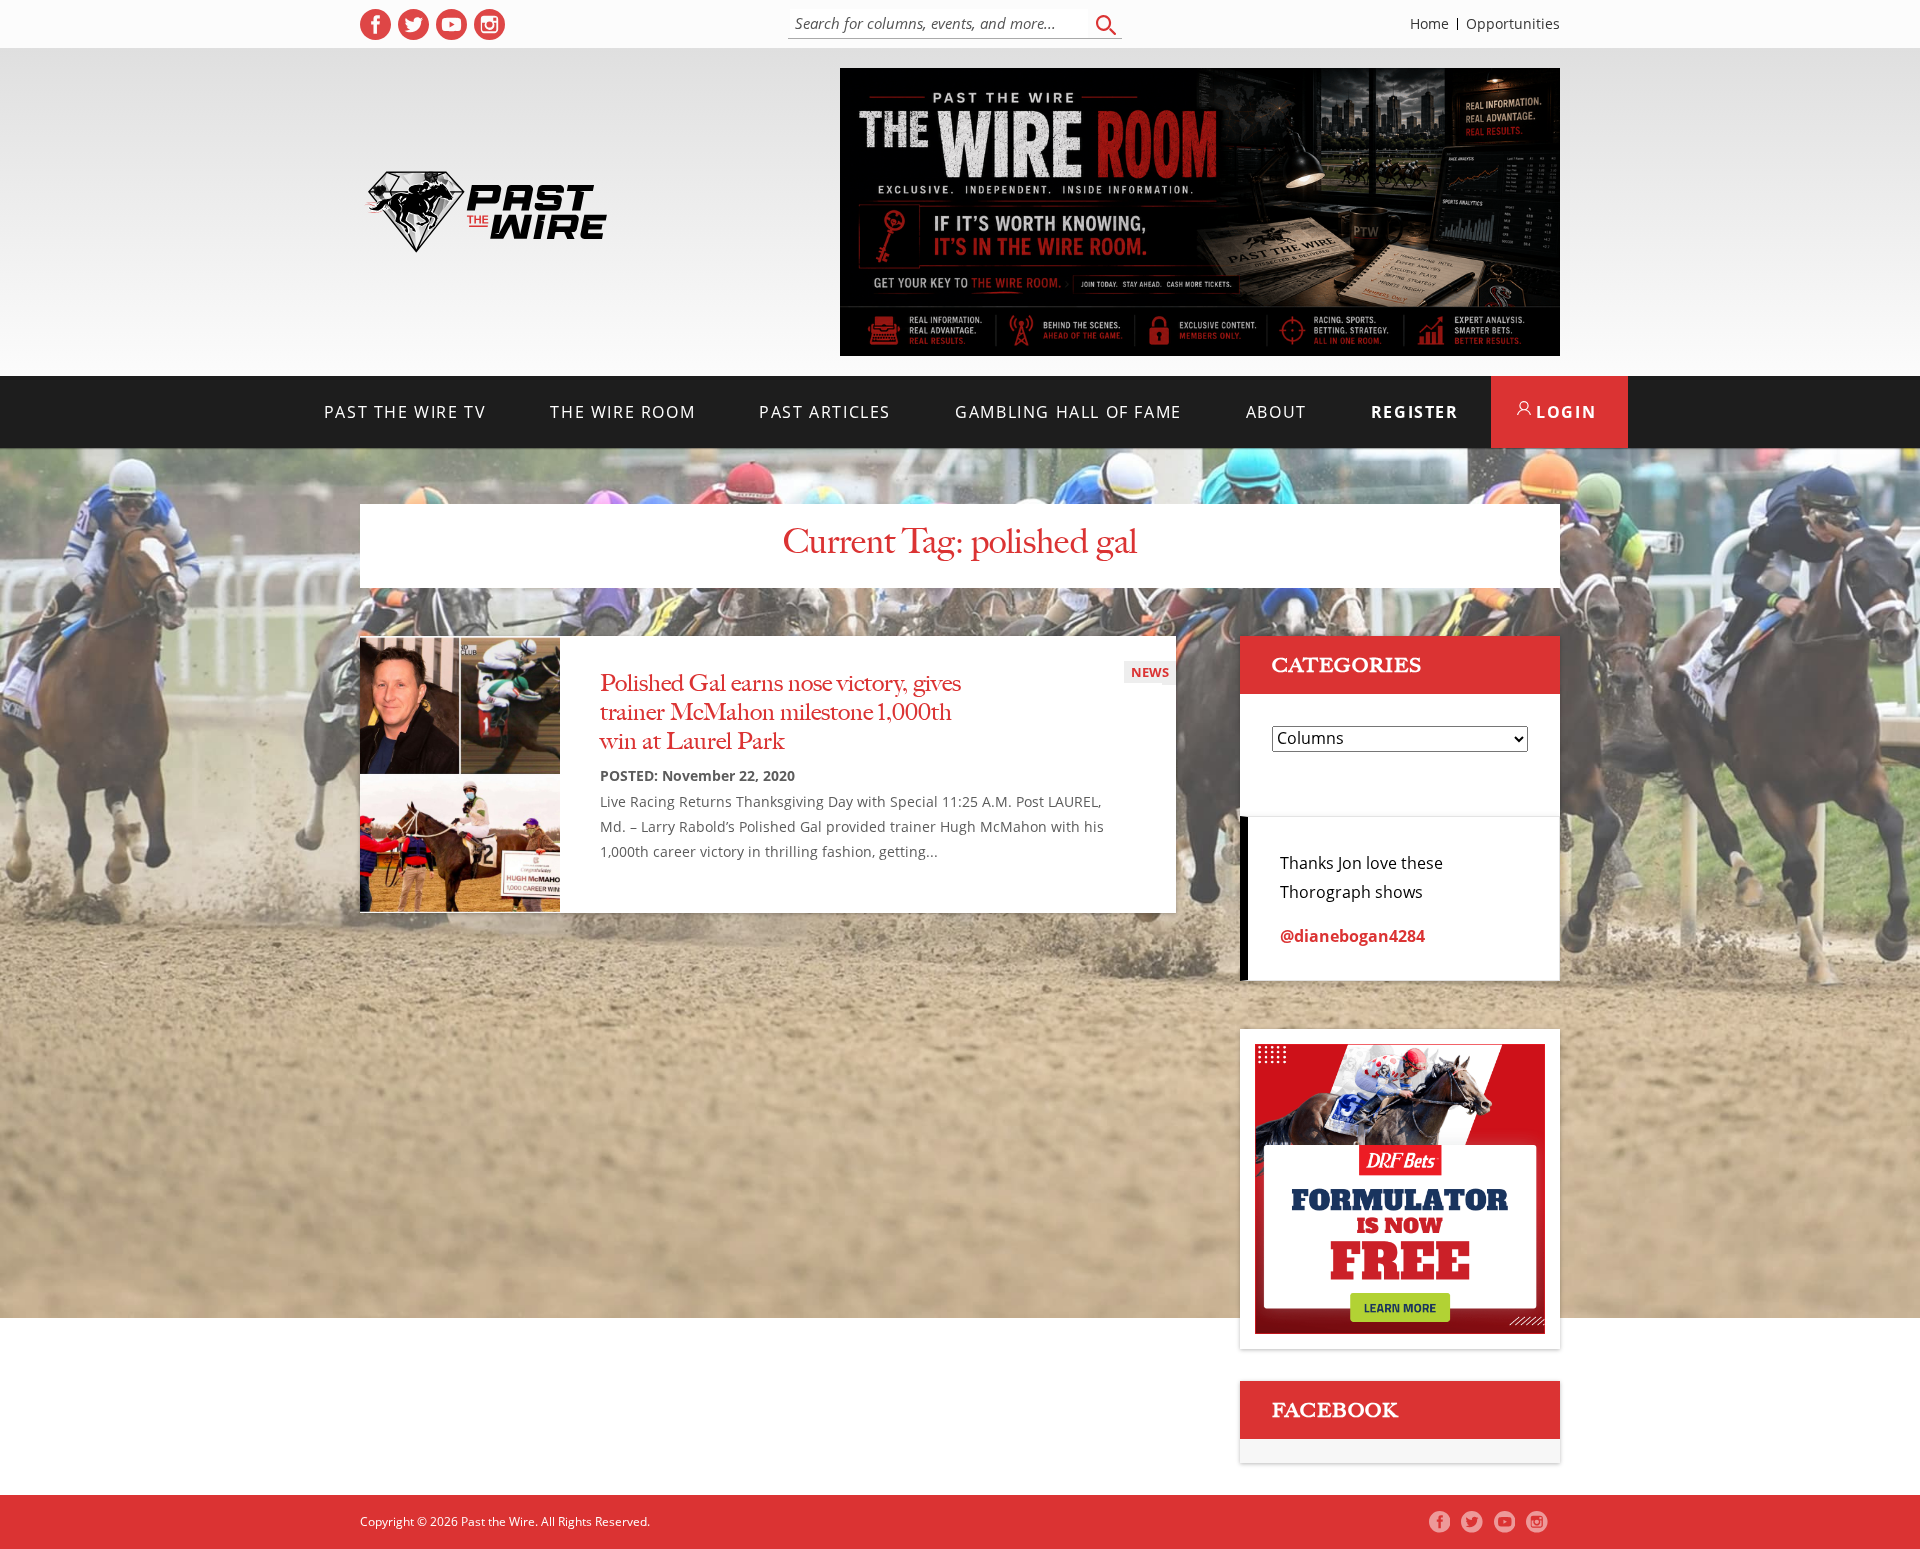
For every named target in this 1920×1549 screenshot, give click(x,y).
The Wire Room (622, 412)
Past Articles (825, 412)
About (1276, 412)
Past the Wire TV (405, 412)
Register (1415, 412)
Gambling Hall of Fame (1068, 412)
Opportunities (1513, 24)
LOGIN (1564, 412)
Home (1429, 24)
